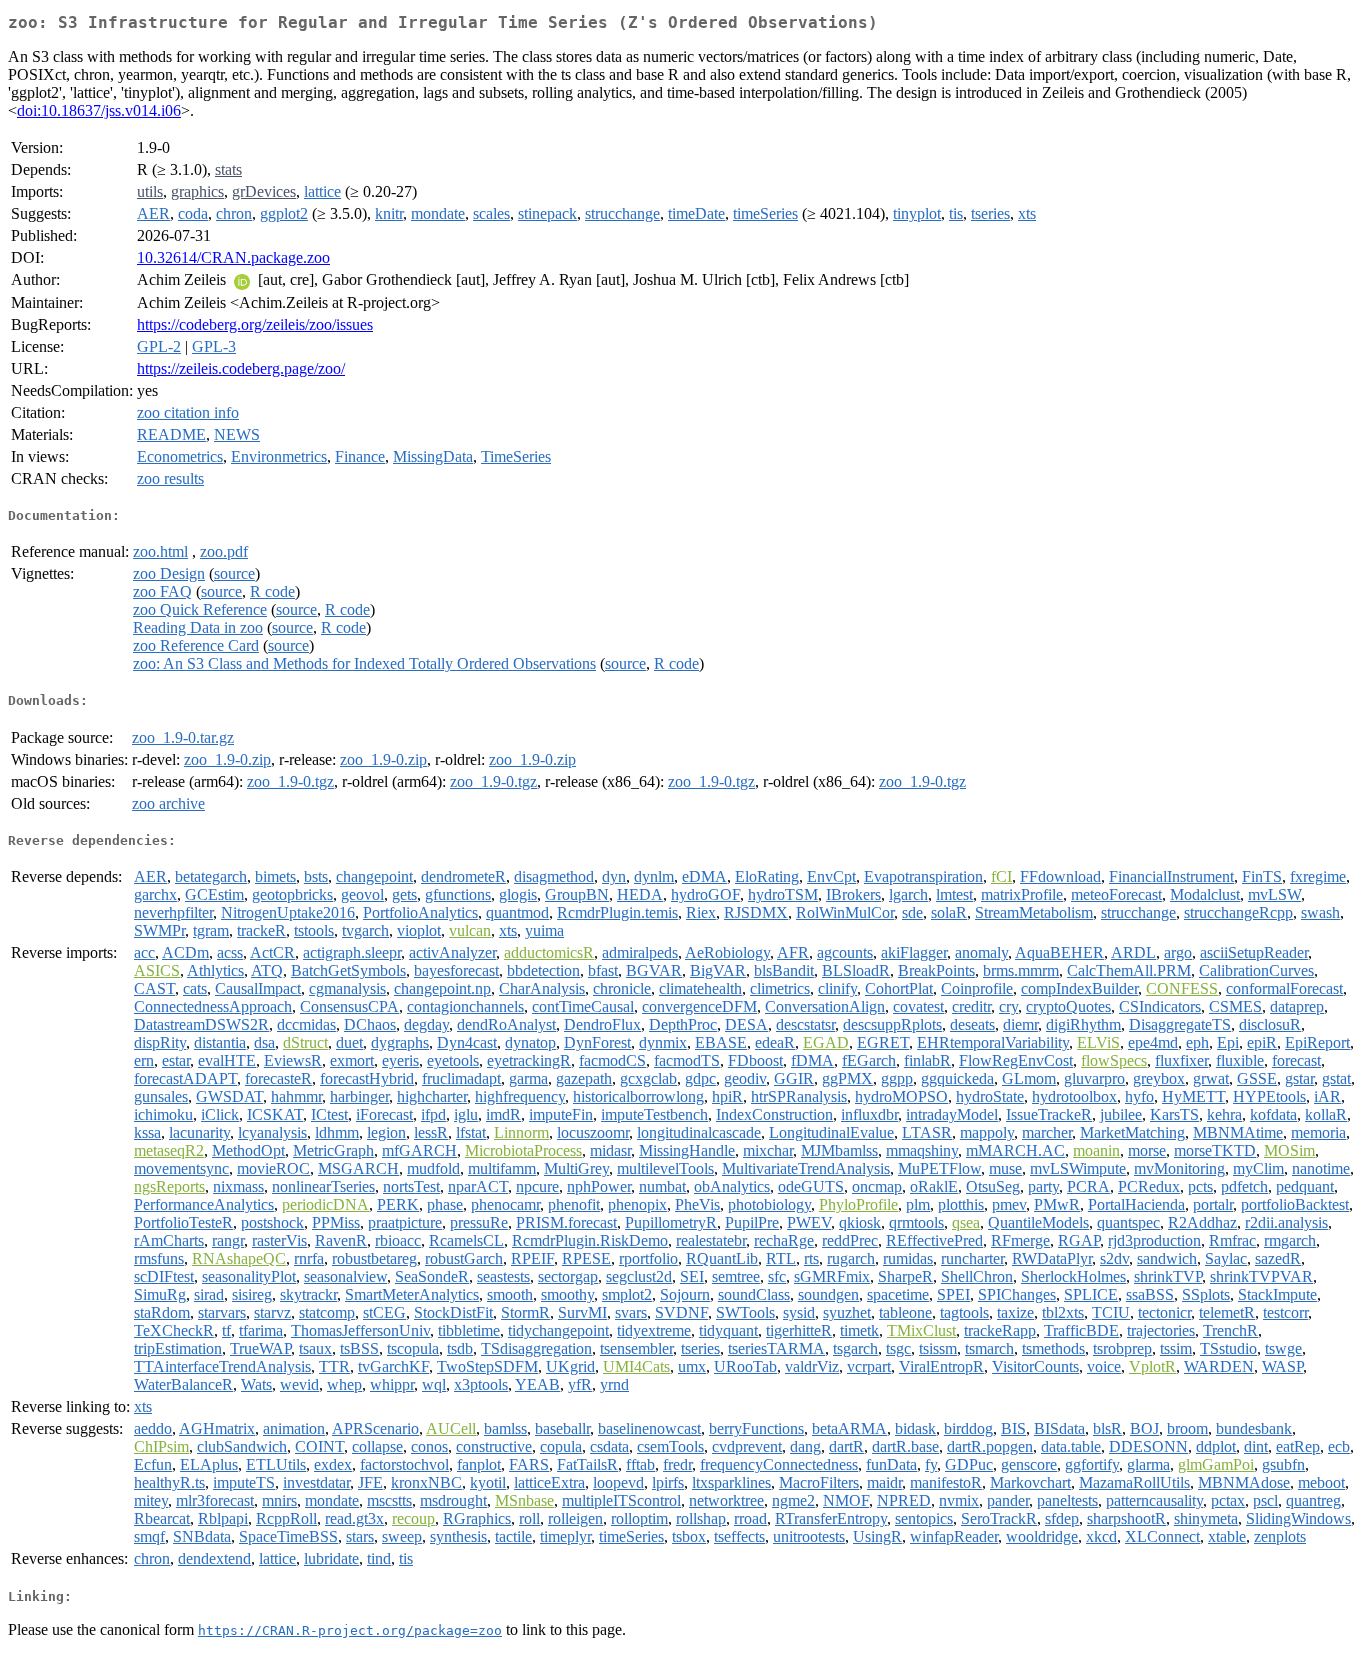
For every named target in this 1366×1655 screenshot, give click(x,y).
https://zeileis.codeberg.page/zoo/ (241, 368)
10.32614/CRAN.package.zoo (233, 257)
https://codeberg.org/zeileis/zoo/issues (255, 324)
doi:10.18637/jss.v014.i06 (99, 110)
